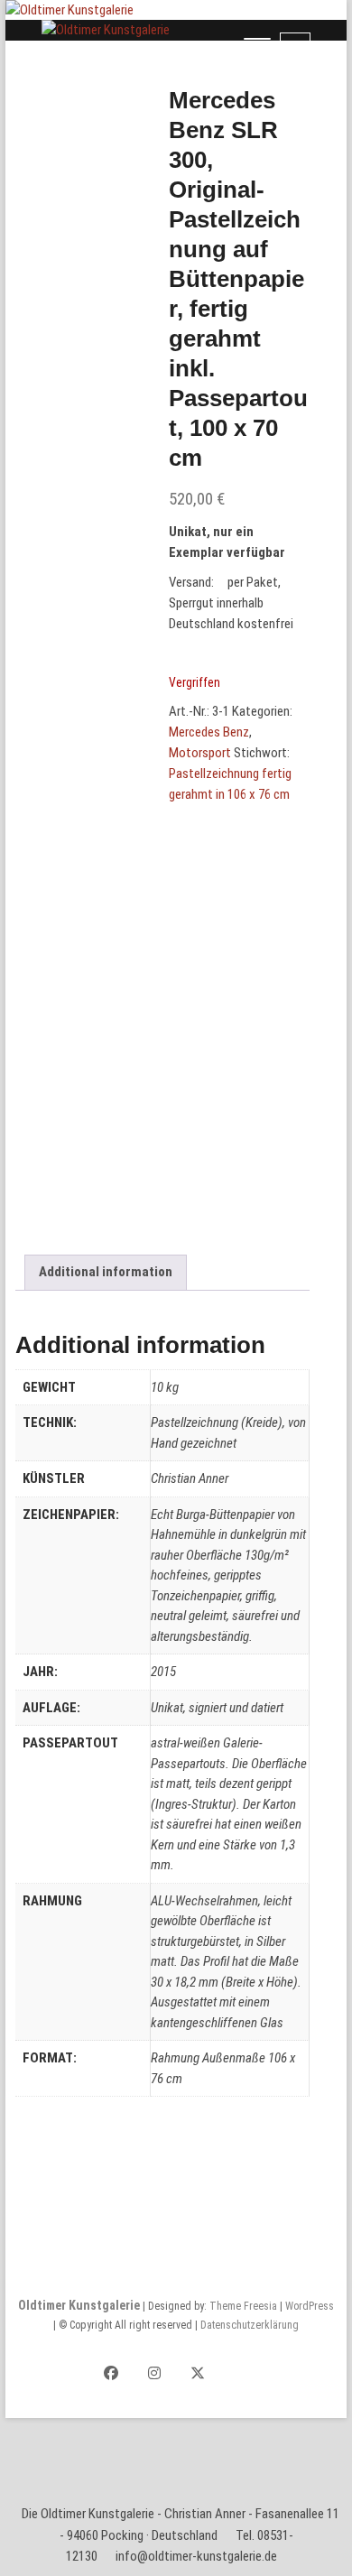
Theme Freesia (243, 2306)
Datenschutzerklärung (250, 2325)
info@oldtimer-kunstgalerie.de (196, 2556)
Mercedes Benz (209, 732)
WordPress (310, 2306)
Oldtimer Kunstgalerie (79, 2305)
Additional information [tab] (106, 1272)
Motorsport (200, 753)
